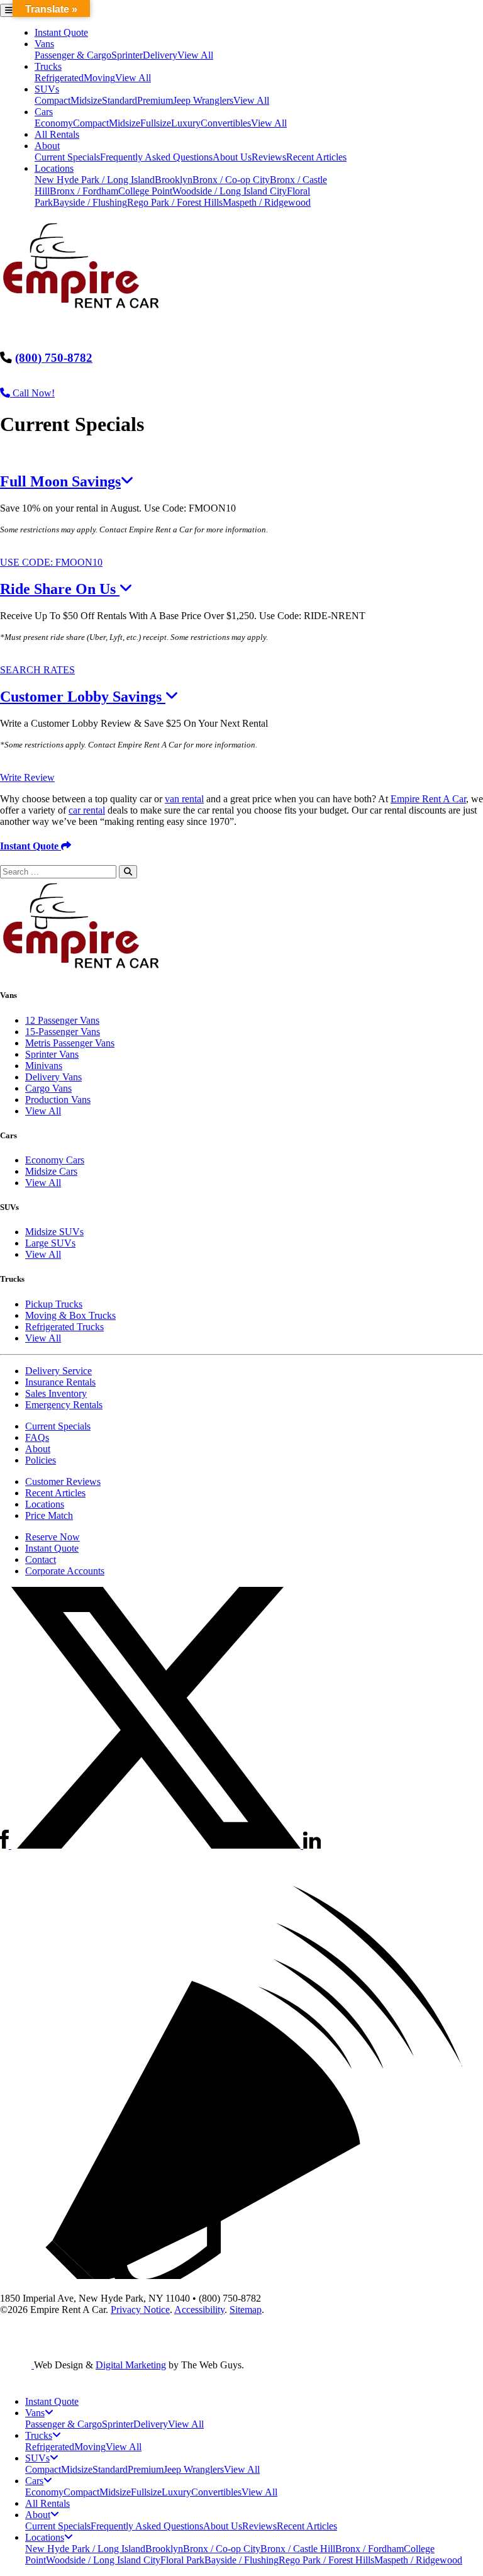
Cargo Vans (48, 1088)
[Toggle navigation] (9, 10)
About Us (232, 157)
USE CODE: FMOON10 (51, 562)
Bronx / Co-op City (231, 180)
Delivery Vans (53, 1077)
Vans (44, 44)
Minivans (44, 1066)
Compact (53, 100)
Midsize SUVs (54, 1232)
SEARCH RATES (37, 670)
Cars (44, 112)
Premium (155, 100)
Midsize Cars (51, 1171)
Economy (54, 123)
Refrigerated (59, 78)
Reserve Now (53, 1537)
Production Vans (58, 1100)
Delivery (160, 55)
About (47, 146)
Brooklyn (174, 180)
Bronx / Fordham (84, 191)
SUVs (47, 89)
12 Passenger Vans (62, 1020)
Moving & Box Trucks (70, 1315)
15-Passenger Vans (63, 1032)
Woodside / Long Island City (230, 191)
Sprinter (127, 55)
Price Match (49, 1515)
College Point (145, 191)
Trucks (48, 66)
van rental (184, 799)
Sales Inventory (56, 1393)
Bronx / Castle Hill (298, 2549)
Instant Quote (61, 32)
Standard (119, 100)
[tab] (241, 482)
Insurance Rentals (60, 1382)
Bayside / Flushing (90, 202)
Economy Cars (55, 1160)
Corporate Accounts (65, 1571)
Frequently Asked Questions (156, 157)
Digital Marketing (131, 2365)
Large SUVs (50, 1243)
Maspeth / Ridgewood (267, 202)
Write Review (27, 777)
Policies (41, 1460)
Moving (99, 78)
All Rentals (57, 134)
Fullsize (156, 123)
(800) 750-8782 (54, 358)
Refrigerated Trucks (64, 1327)
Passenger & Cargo (73, 55)
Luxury (186, 123)
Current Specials (67, 157)
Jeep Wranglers (203, 100)
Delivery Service (58, 1371)
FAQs (37, 1437)
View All (195, 55)
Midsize (86, 100)
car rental (87, 810)
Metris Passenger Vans (70, 1043)
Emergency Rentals (64, 1405)
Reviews (269, 157)
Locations (54, 168)
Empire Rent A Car (428, 799)
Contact (41, 1560)
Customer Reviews (63, 1481)
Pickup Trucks (54, 1304)
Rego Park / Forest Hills (175, 202)
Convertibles (226, 123)
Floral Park (182, 2560)
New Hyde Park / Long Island (95, 180)
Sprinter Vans (52, 1054)
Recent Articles (316, 157)
